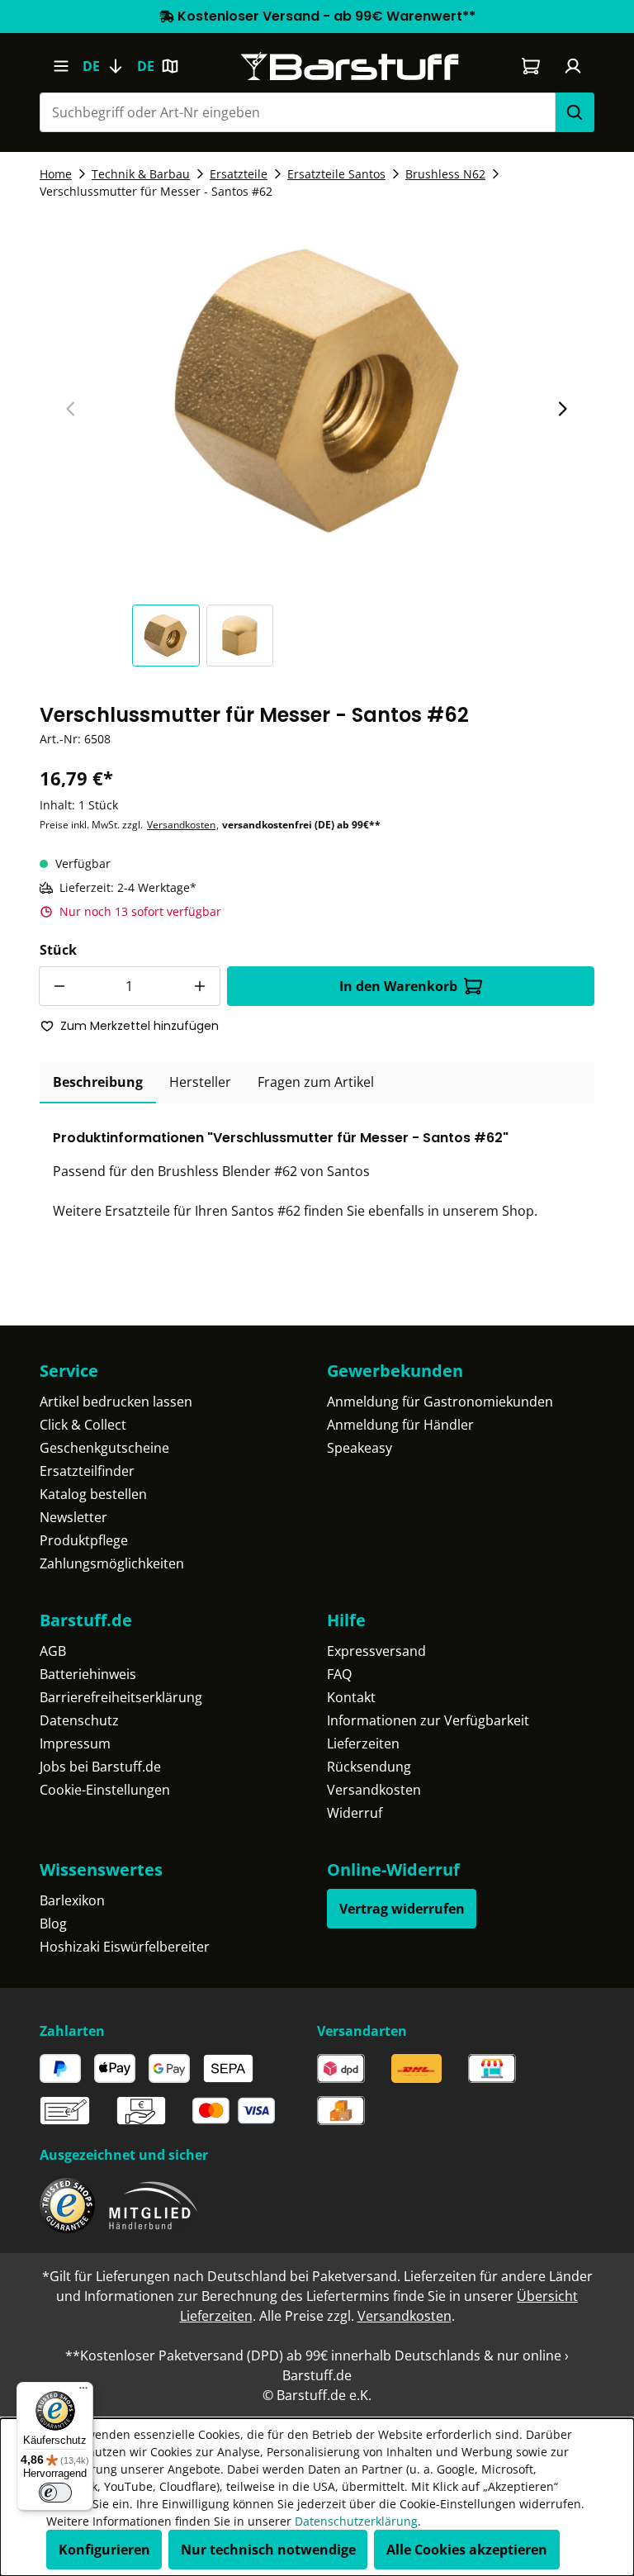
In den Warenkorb (398, 986)
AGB (53, 1651)
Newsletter (73, 1517)
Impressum (75, 1743)
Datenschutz (79, 1720)
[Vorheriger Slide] (71, 409)
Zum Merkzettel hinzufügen (140, 1026)
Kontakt (351, 1697)
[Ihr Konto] (573, 66)
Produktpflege (84, 1540)
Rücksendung (369, 1767)
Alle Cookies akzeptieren (467, 2550)
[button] (169, 636)
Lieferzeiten (363, 1743)
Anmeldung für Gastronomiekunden (440, 1402)
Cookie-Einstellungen (105, 1790)
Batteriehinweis (88, 1674)
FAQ (339, 1674)
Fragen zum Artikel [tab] (316, 1082)
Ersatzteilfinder (87, 1471)
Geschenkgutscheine (104, 1448)
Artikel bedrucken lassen (116, 1402)
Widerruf (355, 1813)
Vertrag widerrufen (402, 1909)
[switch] (55, 2493)
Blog (53, 1924)
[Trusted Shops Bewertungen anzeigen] (67, 2206)
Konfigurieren (104, 2550)
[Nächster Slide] (562, 409)
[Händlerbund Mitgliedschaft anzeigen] (154, 2206)
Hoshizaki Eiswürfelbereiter (125, 1947)
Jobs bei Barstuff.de (100, 1767)
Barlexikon (72, 1900)
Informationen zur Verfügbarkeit (428, 1720)
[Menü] (61, 66)
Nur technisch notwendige (268, 2550)
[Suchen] (575, 112)
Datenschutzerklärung (356, 2521)
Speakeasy (360, 1448)
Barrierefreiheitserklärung (121, 1697)
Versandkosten (181, 825)
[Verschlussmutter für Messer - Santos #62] (317, 391)
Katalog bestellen (93, 1494)
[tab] (98, 1083)
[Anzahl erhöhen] (201, 986)
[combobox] (297, 112)
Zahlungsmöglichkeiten (112, 1563)
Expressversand (376, 1651)
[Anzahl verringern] (59, 986)
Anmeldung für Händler (400, 1425)
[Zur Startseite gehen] (350, 66)
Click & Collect (83, 1425)
